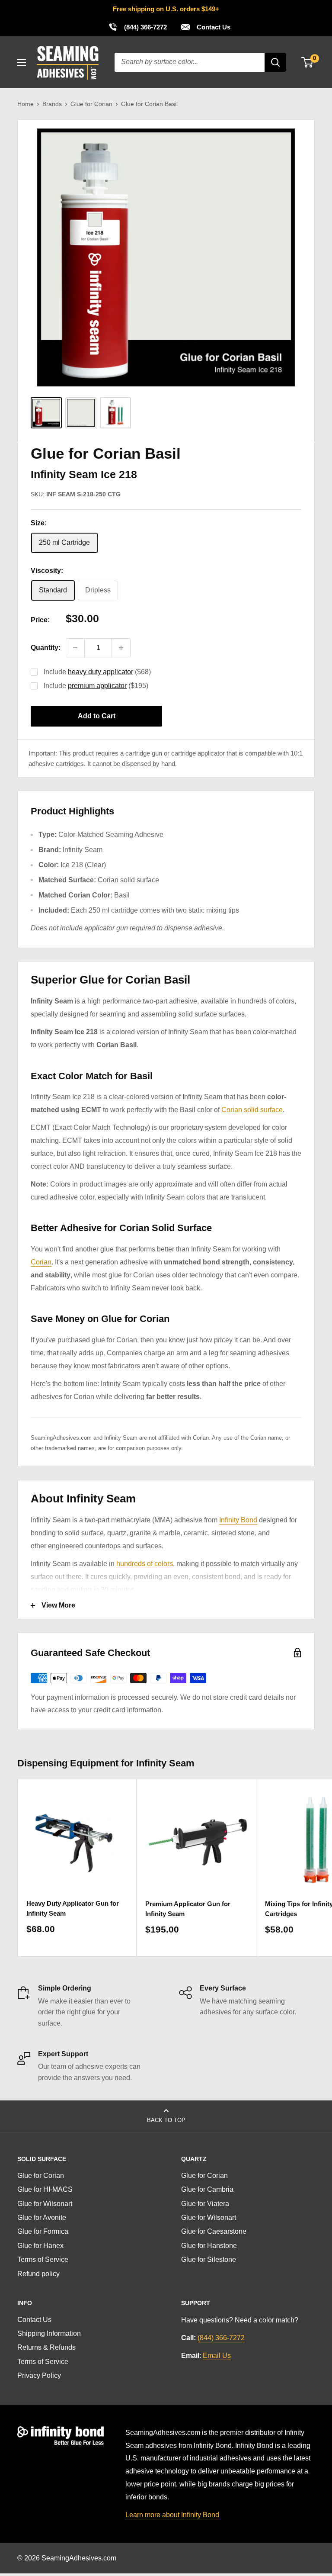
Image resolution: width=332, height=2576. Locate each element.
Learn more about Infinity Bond (172, 2515)
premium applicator (97, 686)
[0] (308, 62)
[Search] (275, 62)
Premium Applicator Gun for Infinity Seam (188, 1909)
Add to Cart (97, 716)
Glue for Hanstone (209, 2246)
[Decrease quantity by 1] (75, 648)
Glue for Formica (43, 2231)
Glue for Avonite (42, 2217)
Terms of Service (43, 2259)
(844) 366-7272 (137, 27)
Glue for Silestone (209, 2259)
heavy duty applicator (101, 672)
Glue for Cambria (207, 2189)
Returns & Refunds (46, 2347)
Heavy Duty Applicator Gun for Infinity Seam (73, 1908)
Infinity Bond (238, 1520)
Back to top (166, 2120)
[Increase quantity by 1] (121, 648)
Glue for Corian (91, 104)
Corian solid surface (128, 880)
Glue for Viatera (205, 2204)
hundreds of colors (145, 1564)
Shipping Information (49, 2333)
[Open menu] (22, 62)
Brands (52, 104)
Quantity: (46, 648)
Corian (41, 1262)
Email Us (217, 2356)
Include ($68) (97, 672)
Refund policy (38, 2274)
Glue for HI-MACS (45, 2189)
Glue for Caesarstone (214, 2231)
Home (26, 104)
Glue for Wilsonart (45, 2204)
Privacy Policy (39, 2375)
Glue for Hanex (40, 2246)
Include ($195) (96, 686)
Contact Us (213, 27)
